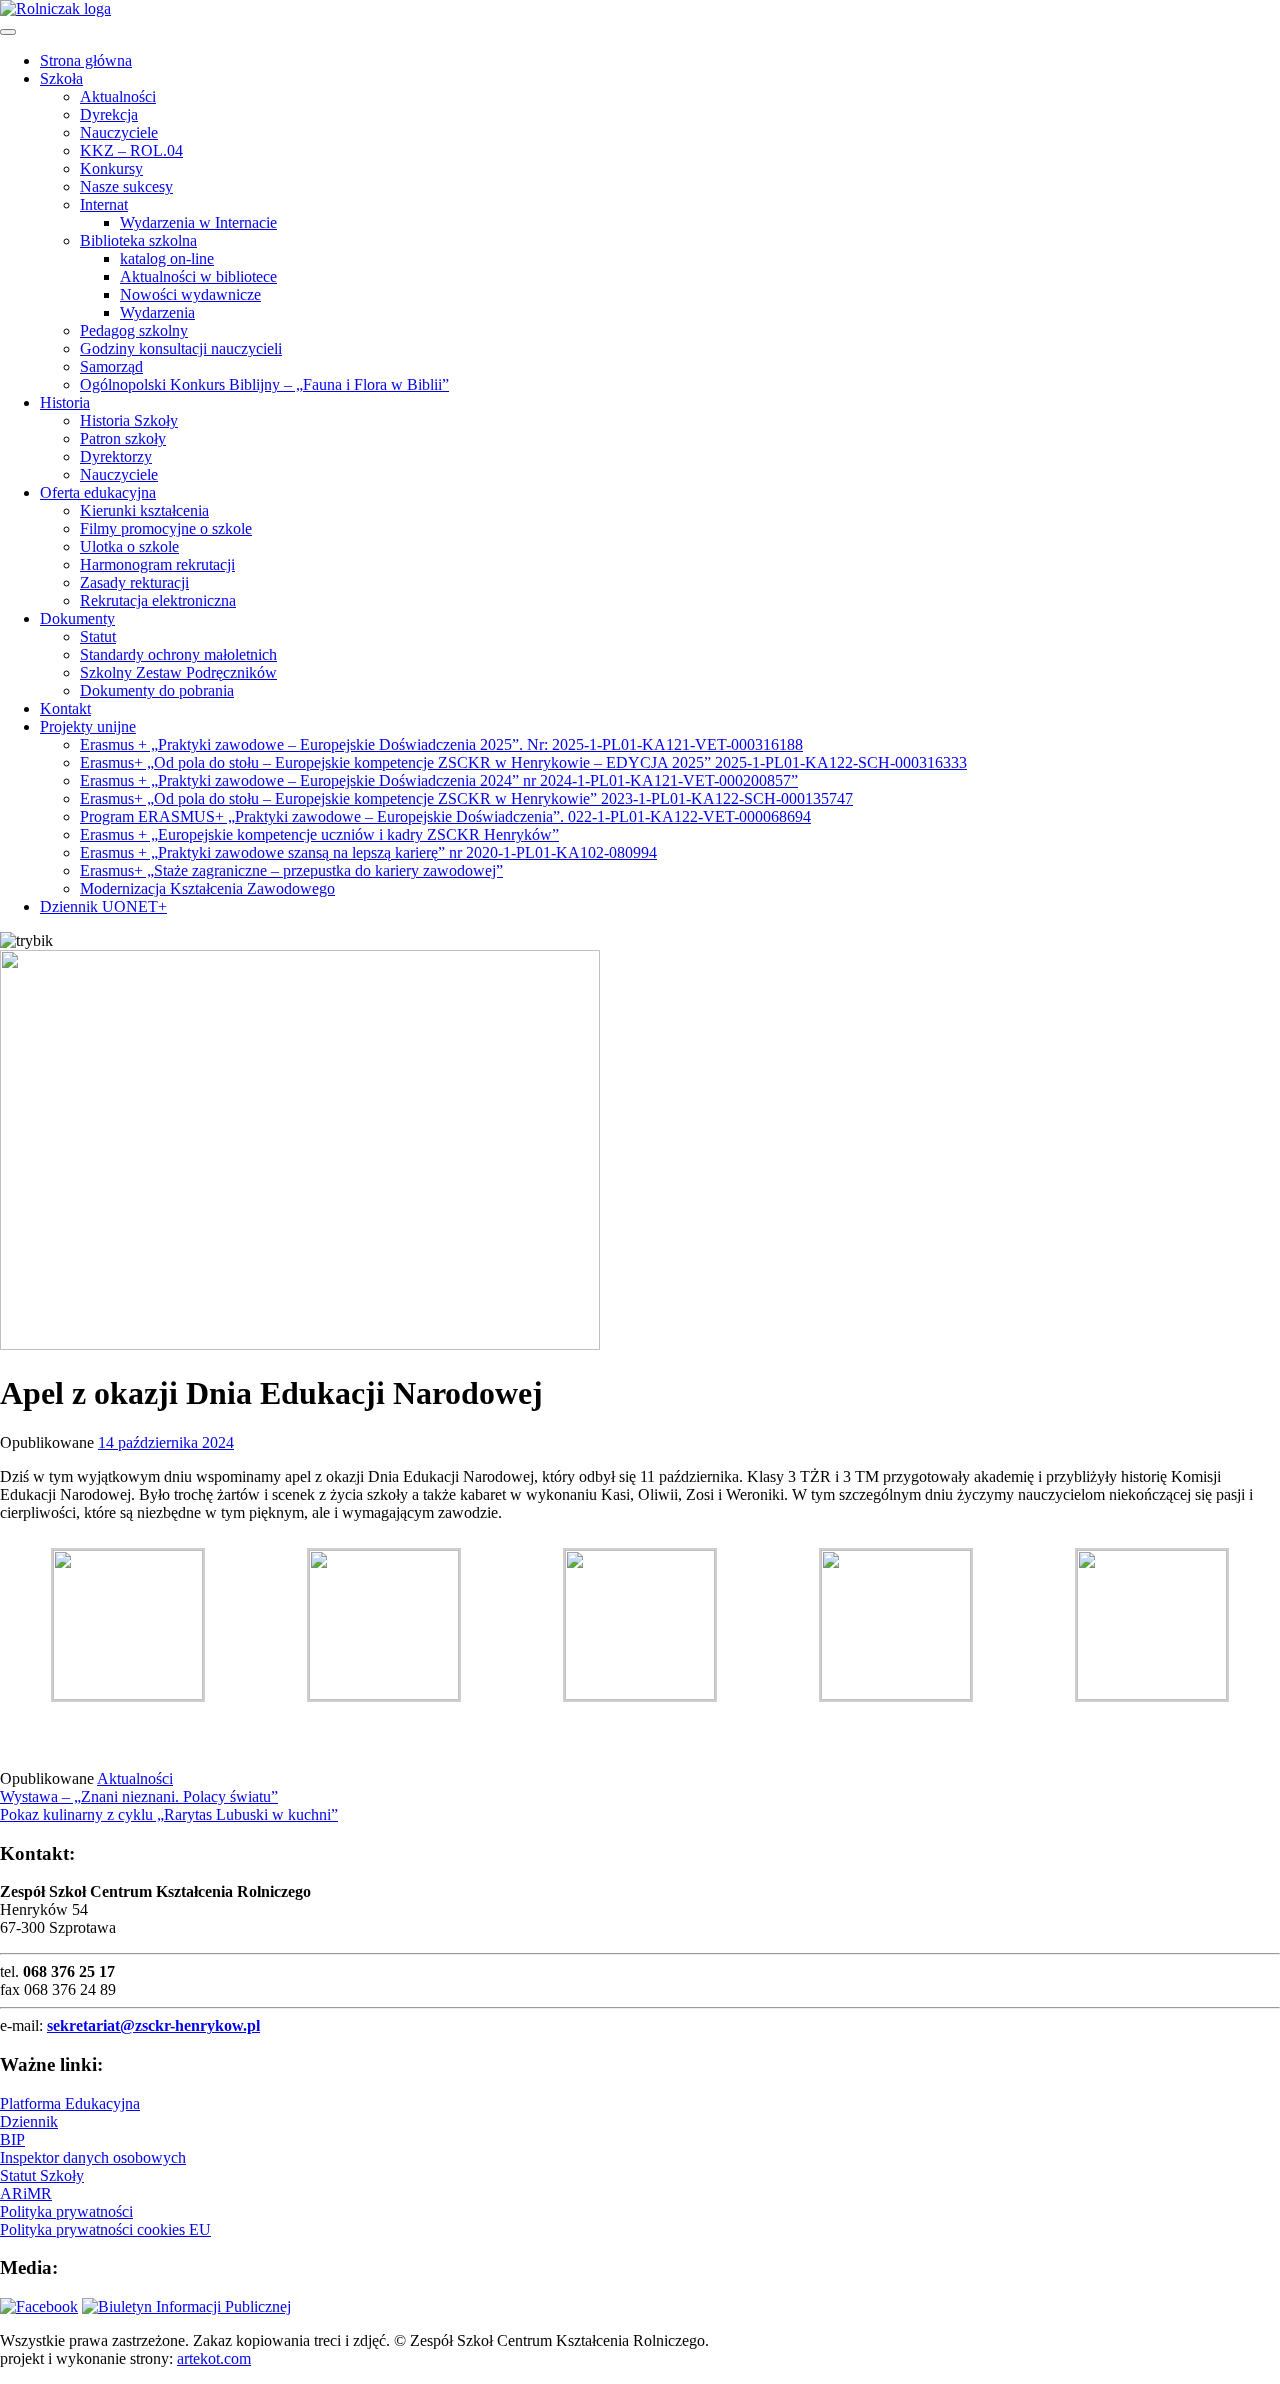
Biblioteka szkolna (138, 240)
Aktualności (118, 96)
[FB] (39, 2306)
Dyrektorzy (116, 456)
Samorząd (111, 366)
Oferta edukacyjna (98, 492)
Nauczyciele (119, 132)
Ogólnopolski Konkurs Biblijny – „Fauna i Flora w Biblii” (264, 384)
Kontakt (65, 708)
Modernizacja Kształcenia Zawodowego (207, 888)
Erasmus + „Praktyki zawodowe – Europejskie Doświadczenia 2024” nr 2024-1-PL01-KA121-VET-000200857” (439, 780)
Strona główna (86, 60)
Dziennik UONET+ (103, 906)
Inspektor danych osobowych (93, 2157)
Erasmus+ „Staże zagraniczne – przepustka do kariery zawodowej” (291, 870)
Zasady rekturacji (134, 582)
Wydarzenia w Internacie (198, 222)
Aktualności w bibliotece (198, 276)
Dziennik (29, 2121)
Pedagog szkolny (134, 330)
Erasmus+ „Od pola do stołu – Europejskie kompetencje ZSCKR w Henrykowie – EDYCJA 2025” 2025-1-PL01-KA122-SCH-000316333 (523, 762)
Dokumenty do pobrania (157, 690)
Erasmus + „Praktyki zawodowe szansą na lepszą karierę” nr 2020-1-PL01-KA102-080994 (368, 852)
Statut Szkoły (42, 2175)
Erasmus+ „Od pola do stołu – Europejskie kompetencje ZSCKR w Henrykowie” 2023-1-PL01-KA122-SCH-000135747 (466, 798)
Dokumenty (77, 618)
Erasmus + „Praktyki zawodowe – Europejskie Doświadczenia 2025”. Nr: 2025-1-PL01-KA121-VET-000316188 (441, 744)
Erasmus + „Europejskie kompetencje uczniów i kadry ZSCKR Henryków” (319, 834)
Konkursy (111, 168)
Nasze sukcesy (126, 186)
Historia (65, 402)
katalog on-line (167, 258)
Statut (98, 636)
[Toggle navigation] (8, 32)
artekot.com (214, 2358)
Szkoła (61, 78)
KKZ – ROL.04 (131, 150)
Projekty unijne (88, 726)
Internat (104, 204)
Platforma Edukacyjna (70, 2103)
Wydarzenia (157, 312)
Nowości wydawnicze (190, 294)
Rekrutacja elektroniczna (158, 600)
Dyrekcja (109, 114)
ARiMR (26, 2193)
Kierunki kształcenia (144, 510)
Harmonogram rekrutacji (157, 564)
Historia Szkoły (129, 420)
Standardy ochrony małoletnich (178, 654)
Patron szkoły (123, 438)
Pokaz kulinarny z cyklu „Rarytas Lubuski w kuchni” (169, 1814)
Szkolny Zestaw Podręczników (178, 672)
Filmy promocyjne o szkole (166, 528)
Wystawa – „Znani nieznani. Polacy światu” (139, 1796)
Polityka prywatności (66, 2211)
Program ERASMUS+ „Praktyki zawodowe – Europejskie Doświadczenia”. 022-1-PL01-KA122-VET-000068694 (445, 816)
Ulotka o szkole (129, 546)
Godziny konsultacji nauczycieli (181, 348)
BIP (12, 2139)
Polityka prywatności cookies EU (105, 2229)
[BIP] (186, 2306)
